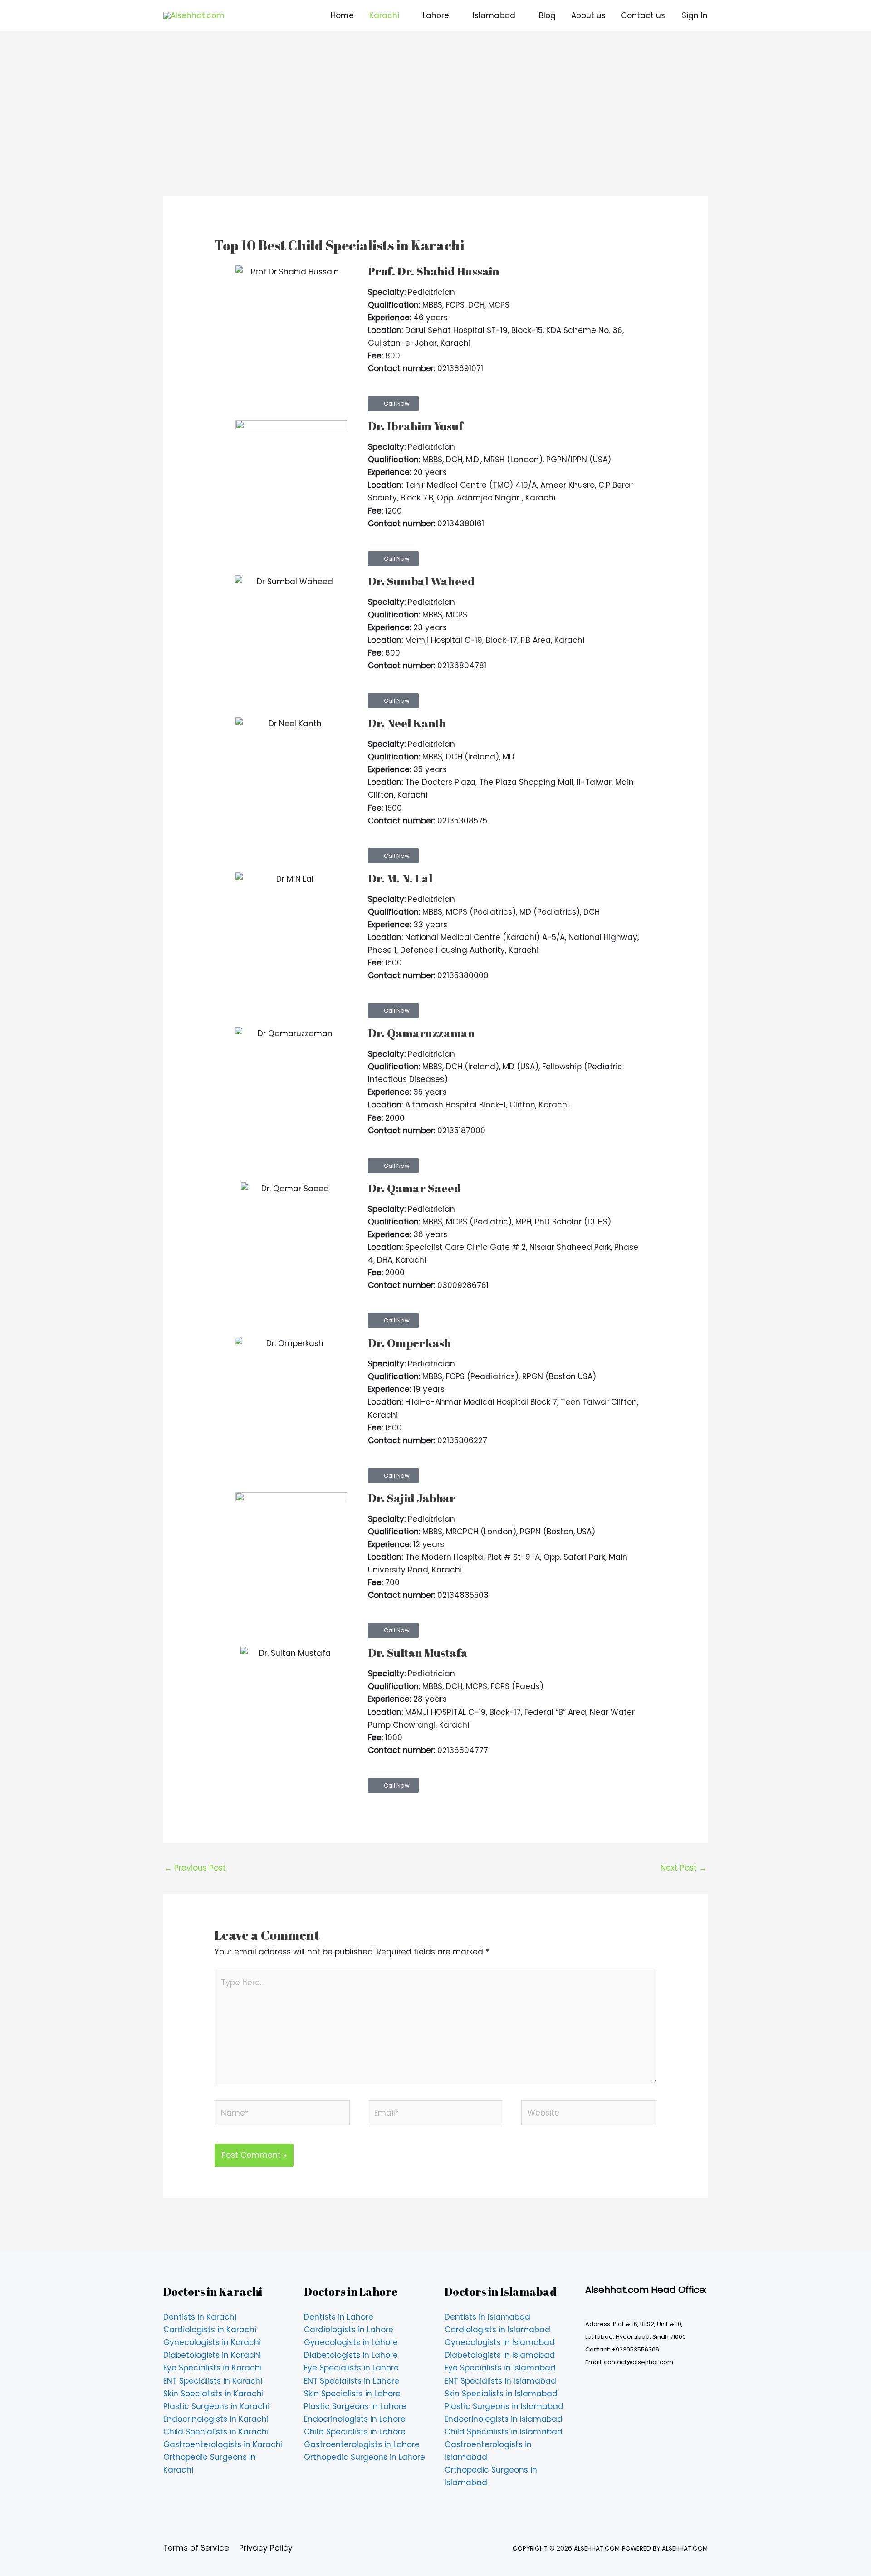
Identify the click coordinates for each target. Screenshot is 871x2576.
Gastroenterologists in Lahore (362, 2444)
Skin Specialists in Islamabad (501, 2394)
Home (342, 15)
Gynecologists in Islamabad (500, 2342)
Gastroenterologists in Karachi (223, 2444)
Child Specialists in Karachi (216, 2432)
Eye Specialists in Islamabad (500, 2368)
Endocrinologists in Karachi (216, 2419)
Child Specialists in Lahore (355, 2432)
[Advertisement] (435, 129)
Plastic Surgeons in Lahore (355, 2406)
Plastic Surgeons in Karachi (216, 2406)
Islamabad (494, 15)
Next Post (684, 1868)
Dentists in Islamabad (487, 2317)
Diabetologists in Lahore (351, 2355)
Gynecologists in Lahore (351, 2342)
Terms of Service (196, 2548)
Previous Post (195, 1868)
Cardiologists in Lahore (349, 2330)
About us (588, 15)
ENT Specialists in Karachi (213, 2381)
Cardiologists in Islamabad (497, 2330)
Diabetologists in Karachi (212, 2355)
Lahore (436, 15)
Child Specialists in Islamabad (504, 2432)
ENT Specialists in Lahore (352, 2381)
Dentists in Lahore (339, 2317)
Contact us (643, 15)
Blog (547, 15)
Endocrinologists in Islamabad (504, 2419)
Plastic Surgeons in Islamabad (504, 2406)
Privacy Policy (266, 2548)
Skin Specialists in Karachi (213, 2394)
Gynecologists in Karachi (212, 2342)
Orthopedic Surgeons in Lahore (365, 2457)
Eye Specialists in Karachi (213, 2368)
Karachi (384, 15)
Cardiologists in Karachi (210, 2330)
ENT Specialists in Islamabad (500, 2381)
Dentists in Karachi (200, 2317)
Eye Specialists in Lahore (351, 2368)
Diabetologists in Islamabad (500, 2355)
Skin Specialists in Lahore (352, 2394)
